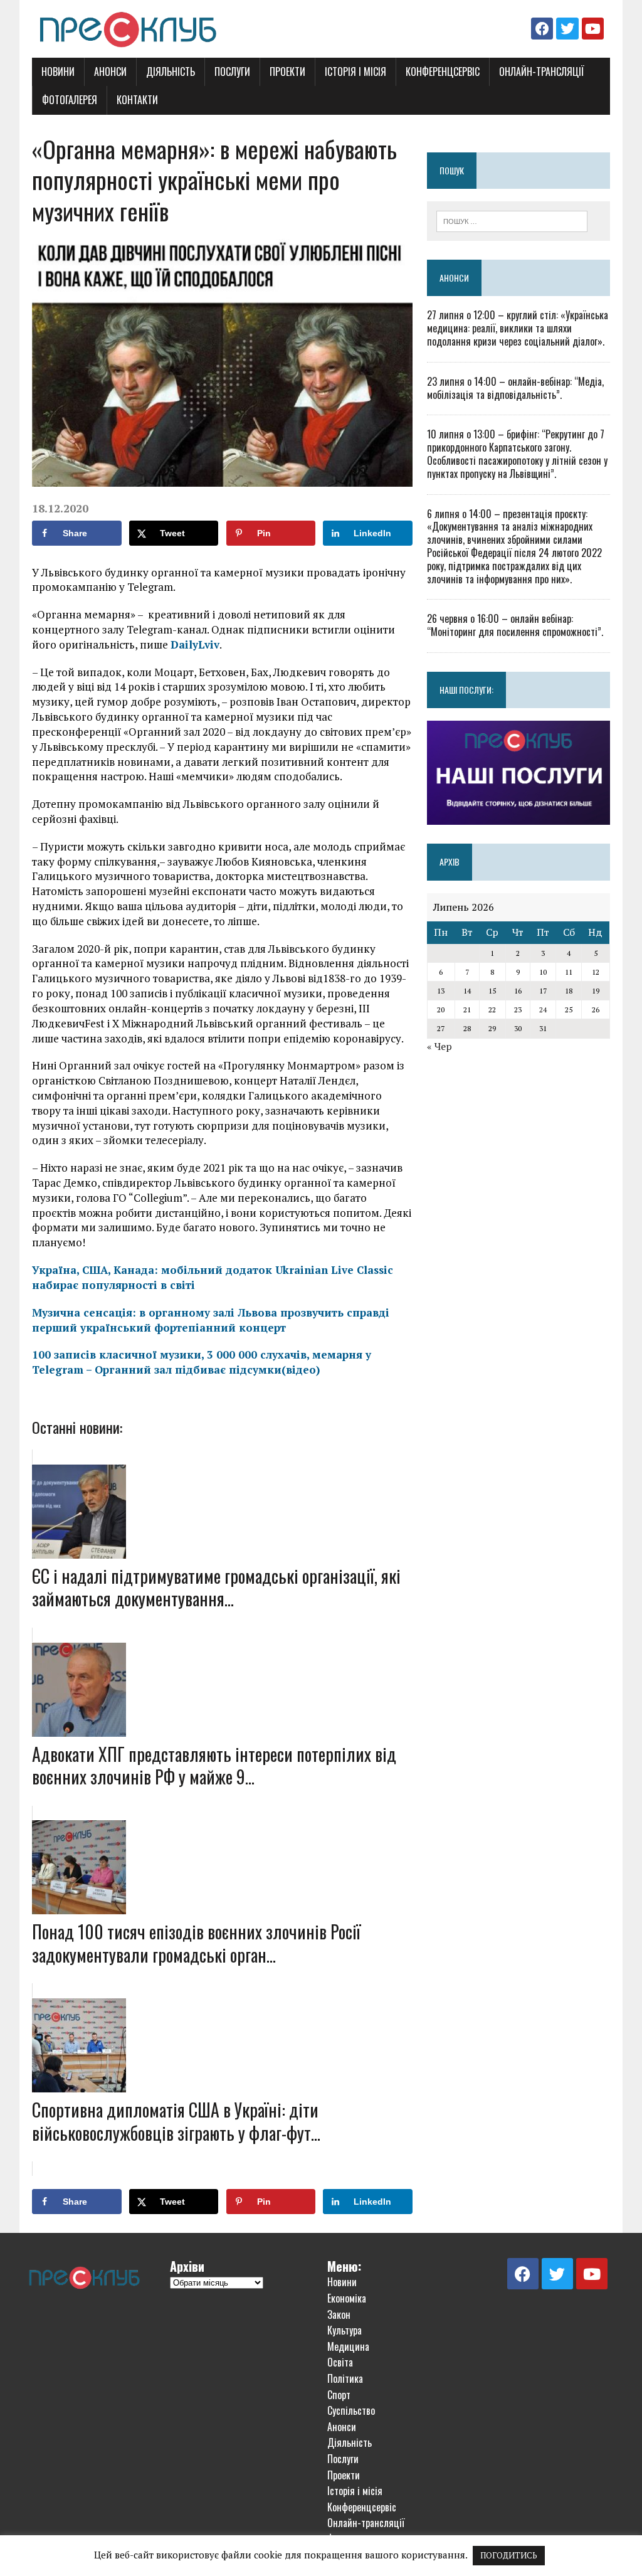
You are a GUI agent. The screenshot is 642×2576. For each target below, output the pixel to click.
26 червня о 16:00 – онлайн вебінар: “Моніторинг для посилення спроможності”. (515, 625)
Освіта (340, 2362)
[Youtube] (593, 29)
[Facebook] (542, 29)
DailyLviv (195, 644)
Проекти (287, 72)
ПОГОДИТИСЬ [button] (509, 2555)
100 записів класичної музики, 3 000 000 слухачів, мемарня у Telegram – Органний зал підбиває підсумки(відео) (202, 1362)
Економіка (347, 2298)
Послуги (232, 72)
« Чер (439, 1046)
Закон (339, 2314)
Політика (345, 2378)
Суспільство (351, 2410)
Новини (58, 72)
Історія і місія (355, 72)
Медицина (348, 2346)
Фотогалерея (70, 100)
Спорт (339, 2395)
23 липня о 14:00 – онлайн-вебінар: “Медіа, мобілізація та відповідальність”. (515, 388)
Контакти (137, 100)
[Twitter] (567, 29)
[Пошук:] (512, 220)
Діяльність (171, 72)
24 (543, 1010)
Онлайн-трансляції (542, 72)
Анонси (110, 72)
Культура (345, 2330)
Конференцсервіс (443, 72)
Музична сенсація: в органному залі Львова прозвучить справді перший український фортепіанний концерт (211, 1320)
